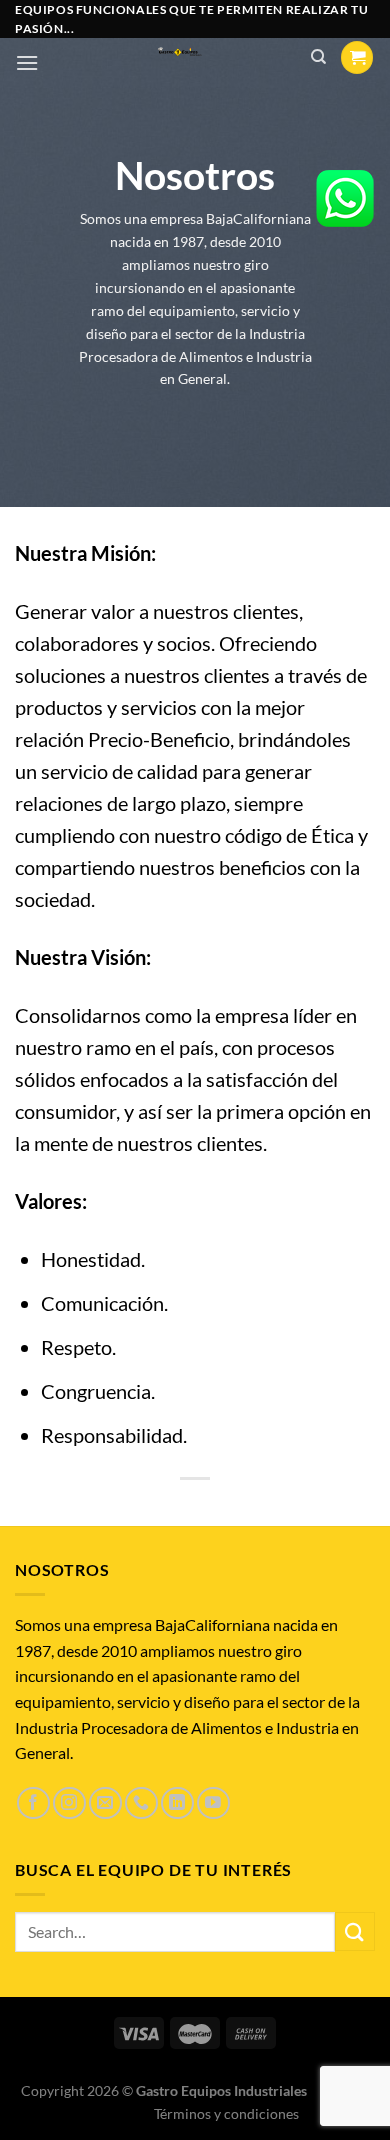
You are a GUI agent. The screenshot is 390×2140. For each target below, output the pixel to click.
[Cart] (357, 57)
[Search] (318, 57)
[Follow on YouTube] (213, 1803)
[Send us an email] (105, 1803)
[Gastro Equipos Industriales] (179, 53)
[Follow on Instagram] (69, 1803)
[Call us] (141, 1803)
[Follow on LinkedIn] (177, 1803)
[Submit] (355, 1931)
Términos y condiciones (226, 2113)
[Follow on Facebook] (33, 1803)
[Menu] (27, 62)
